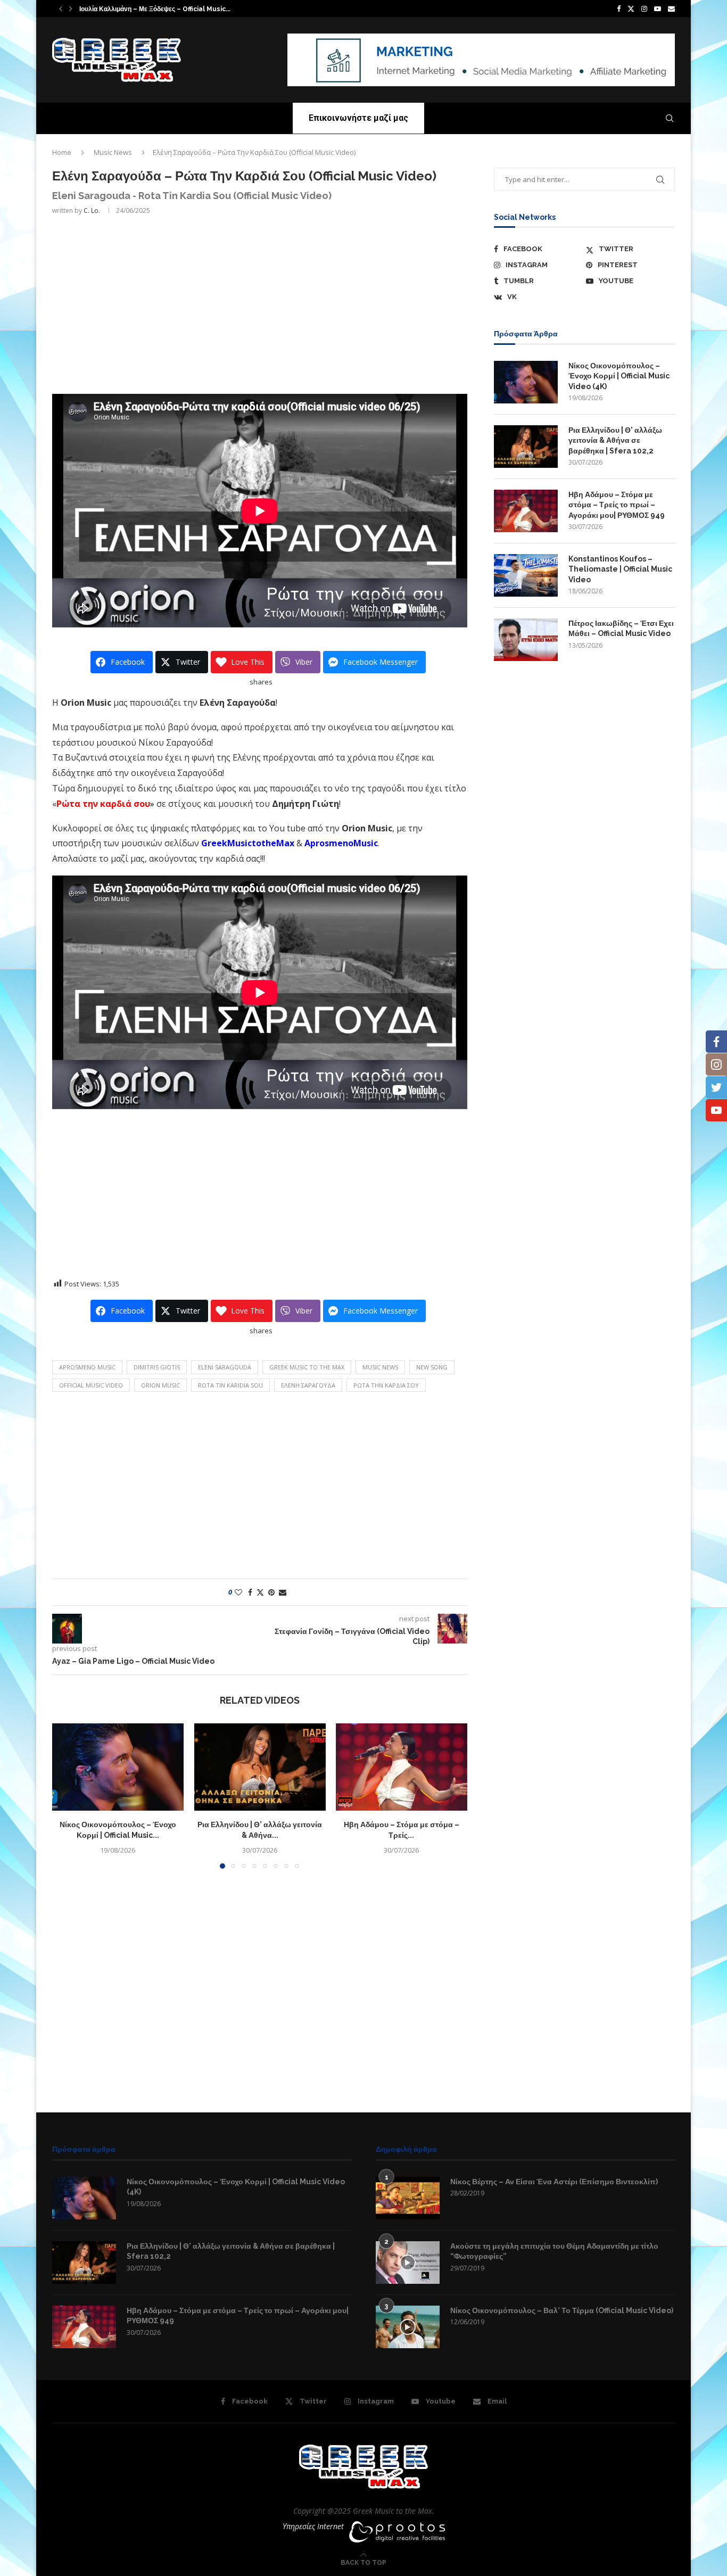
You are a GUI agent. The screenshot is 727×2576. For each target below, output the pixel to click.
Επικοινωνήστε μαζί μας (358, 118)
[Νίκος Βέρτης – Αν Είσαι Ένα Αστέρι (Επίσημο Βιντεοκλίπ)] (408, 2198)
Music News (113, 152)
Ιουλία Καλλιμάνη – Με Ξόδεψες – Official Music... (155, 9)
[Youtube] (658, 9)
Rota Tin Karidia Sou (230, 1385)
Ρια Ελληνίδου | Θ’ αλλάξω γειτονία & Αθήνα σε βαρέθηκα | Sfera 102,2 (615, 440)
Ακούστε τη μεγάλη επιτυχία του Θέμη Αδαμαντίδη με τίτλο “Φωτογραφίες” (554, 2251)
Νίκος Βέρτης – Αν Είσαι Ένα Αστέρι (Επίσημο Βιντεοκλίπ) (554, 2182)
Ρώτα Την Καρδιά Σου (386, 1385)
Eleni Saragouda (225, 1367)
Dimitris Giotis (157, 1367)
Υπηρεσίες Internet (313, 2526)
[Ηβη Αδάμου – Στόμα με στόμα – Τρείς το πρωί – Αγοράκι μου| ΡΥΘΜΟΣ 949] (402, 1767)
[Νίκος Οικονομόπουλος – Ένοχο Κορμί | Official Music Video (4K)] (118, 1767)
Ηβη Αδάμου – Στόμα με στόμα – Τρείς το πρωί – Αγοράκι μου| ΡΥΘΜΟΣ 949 (617, 505)
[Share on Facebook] (250, 1592)
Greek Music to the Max (307, 1367)
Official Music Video (91, 1385)
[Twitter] (631, 9)
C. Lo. (92, 210)
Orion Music (160, 1385)
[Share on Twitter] (260, 1592)
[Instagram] (644, 9)
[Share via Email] (283, 1592)
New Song (432, 1367)
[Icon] (408, 2263)
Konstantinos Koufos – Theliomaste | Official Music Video (620, 569)
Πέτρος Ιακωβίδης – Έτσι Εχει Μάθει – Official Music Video (621, 629)
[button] (61, 9)
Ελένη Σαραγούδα (308, 1385)
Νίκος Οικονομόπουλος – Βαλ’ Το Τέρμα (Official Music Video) (562, 2310)
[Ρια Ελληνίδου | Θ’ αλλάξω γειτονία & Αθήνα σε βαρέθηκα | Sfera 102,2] (260, 1767)
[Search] (670, 118)
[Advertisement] (260, 303)
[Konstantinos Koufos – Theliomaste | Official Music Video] (526, 575)
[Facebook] (619, 9)
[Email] (671, 9)
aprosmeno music (87, 1367)
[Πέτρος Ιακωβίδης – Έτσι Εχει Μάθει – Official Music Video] (526, 640)
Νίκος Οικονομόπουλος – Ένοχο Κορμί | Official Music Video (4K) (619, 376)
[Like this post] (238, 1592)
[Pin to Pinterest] (271, 1592)
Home (62, 152)
